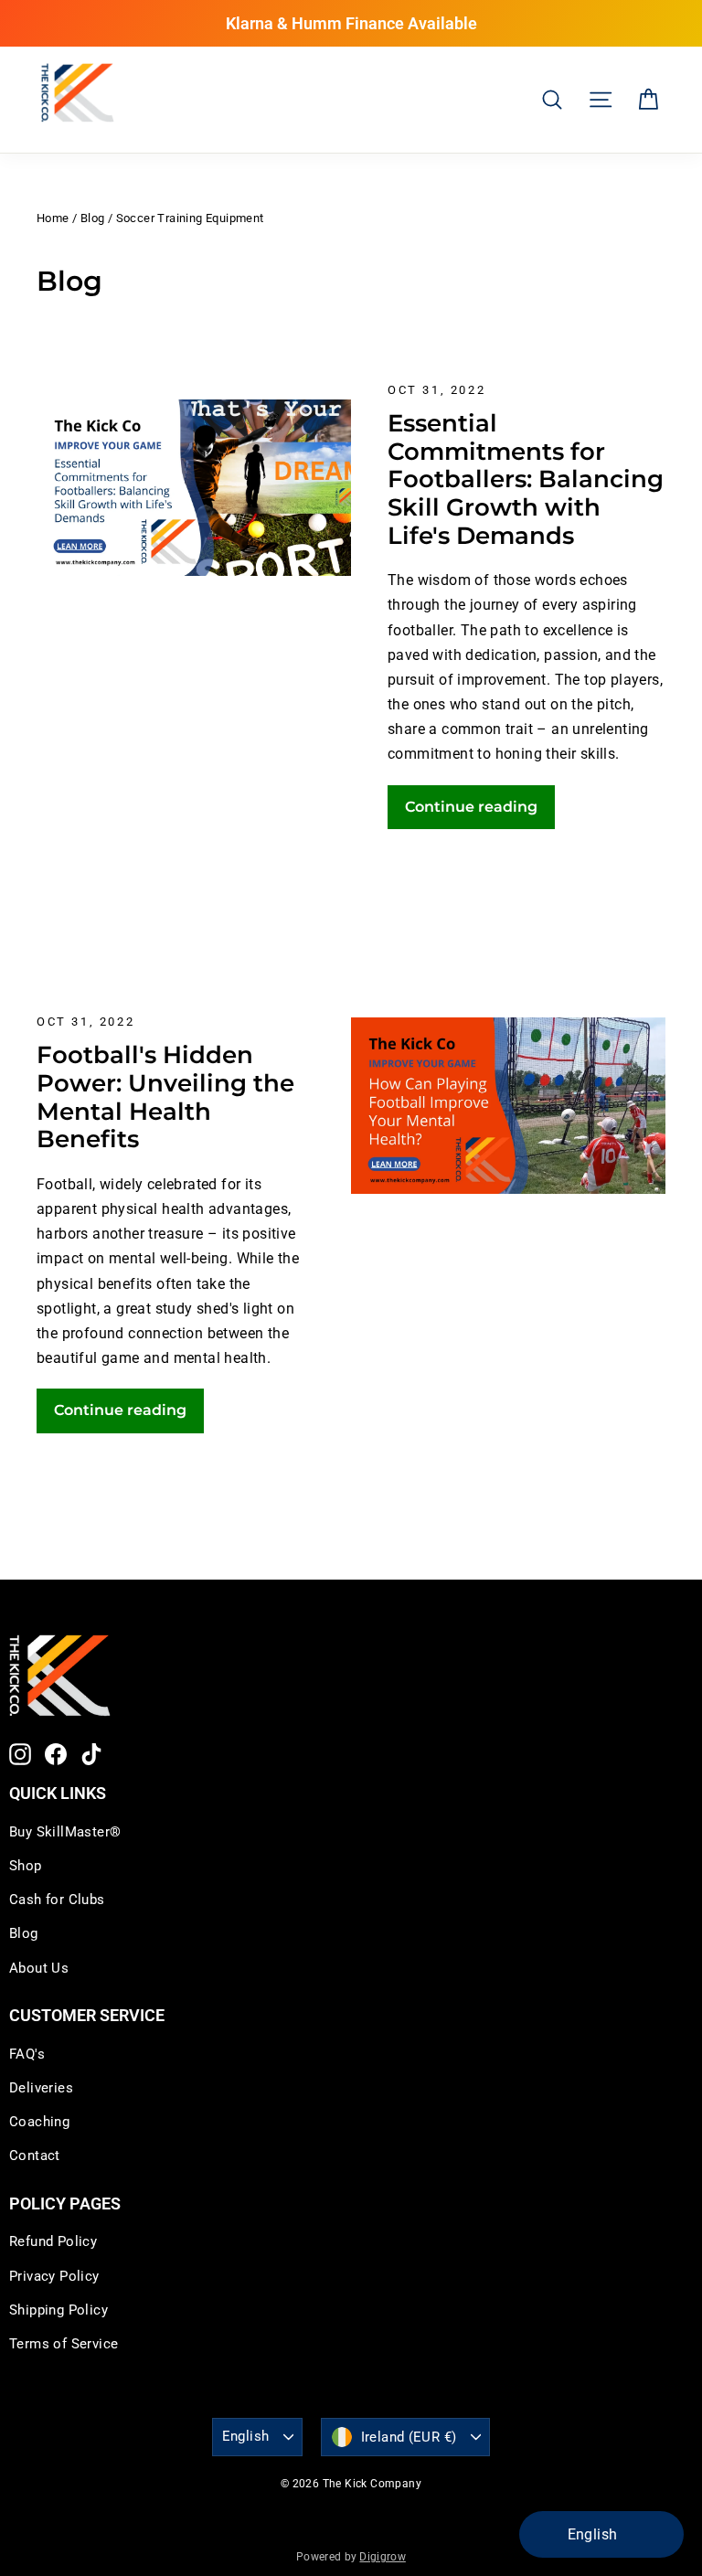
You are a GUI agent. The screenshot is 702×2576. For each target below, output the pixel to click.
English (246, 2436)
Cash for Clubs (57, 1900)
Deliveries (41, 2088)
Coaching (39, 2122)
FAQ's (27, 2054)
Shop (26, 1866)
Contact (35, 2156)
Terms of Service (64, 2344)
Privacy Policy (54, 2276)
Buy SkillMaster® (65, 1832)
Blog (93, 218)
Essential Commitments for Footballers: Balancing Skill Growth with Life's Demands (526, 479)
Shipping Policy (58, 2310)
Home (53, 218)
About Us (39, 1968)
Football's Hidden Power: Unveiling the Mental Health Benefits (165, 1096)
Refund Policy (53, 2241)
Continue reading (471, 807)
